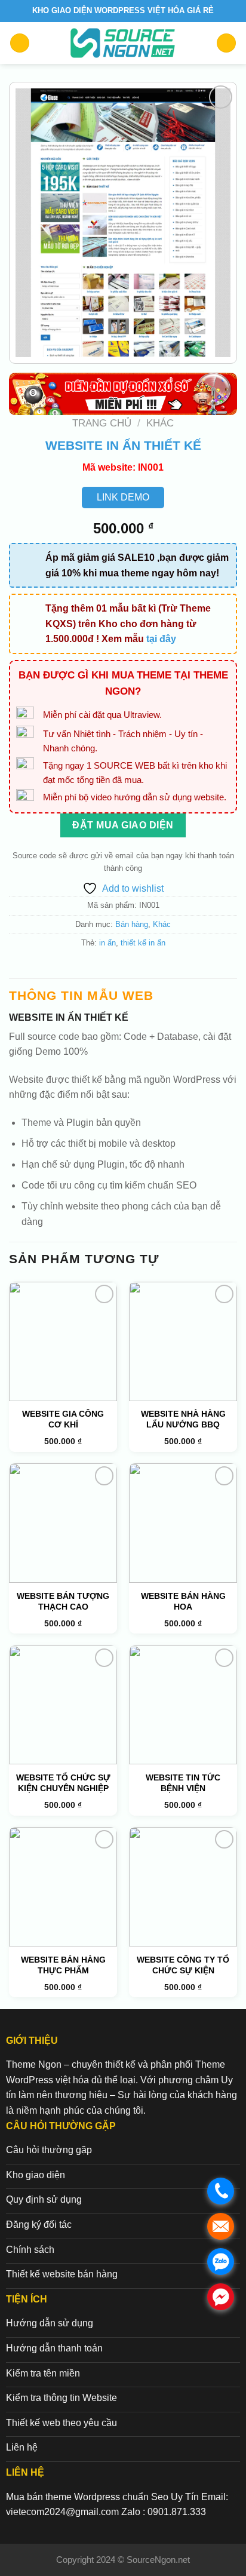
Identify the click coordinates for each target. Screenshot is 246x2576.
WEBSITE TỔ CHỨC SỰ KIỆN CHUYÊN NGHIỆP (63, 1783)
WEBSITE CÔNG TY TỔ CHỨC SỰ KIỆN (183, 1965)
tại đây (161, 639)
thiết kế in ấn (143, 943)
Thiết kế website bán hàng (62, 2274)
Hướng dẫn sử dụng (50, 2323)
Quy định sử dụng (44, 2199)
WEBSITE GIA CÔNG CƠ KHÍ (63, 1419)
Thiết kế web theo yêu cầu (61, 2423)
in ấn (107, 943)
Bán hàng (132, 924)
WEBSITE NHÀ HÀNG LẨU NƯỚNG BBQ (183, 1419)
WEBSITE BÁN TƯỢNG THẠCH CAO (63, 1601)
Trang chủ (102, 423)
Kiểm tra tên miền (43, 2373)
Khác (160, 423)
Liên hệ (22, 2447)
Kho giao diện (36, 2175)
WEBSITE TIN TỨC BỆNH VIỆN (183, 1783)
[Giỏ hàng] (226, 43)
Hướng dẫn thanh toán (54, 2348)
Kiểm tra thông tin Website (61, 2398)
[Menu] (20, 43)
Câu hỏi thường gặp (49, 2150)
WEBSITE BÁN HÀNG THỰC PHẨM (63, 1965)
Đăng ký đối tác (39, 2225)
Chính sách (30, 2250)
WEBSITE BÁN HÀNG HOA (183, 1601)
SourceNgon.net (158, 2560)
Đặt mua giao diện (123, 825)
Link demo (123, 497)
